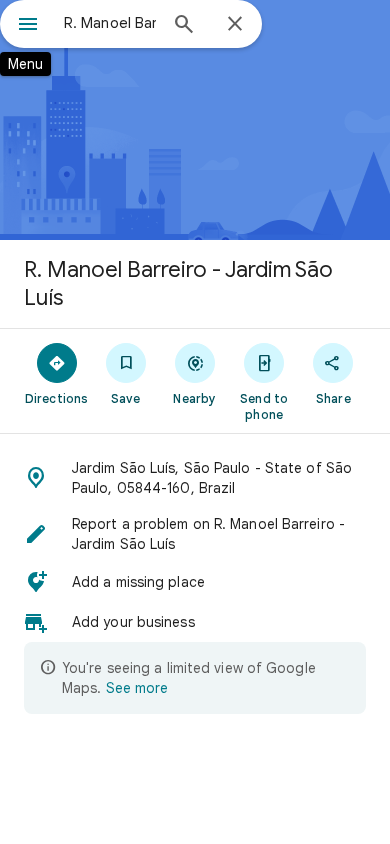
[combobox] (110, 23)
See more (137, 688)
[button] (195, 478)
